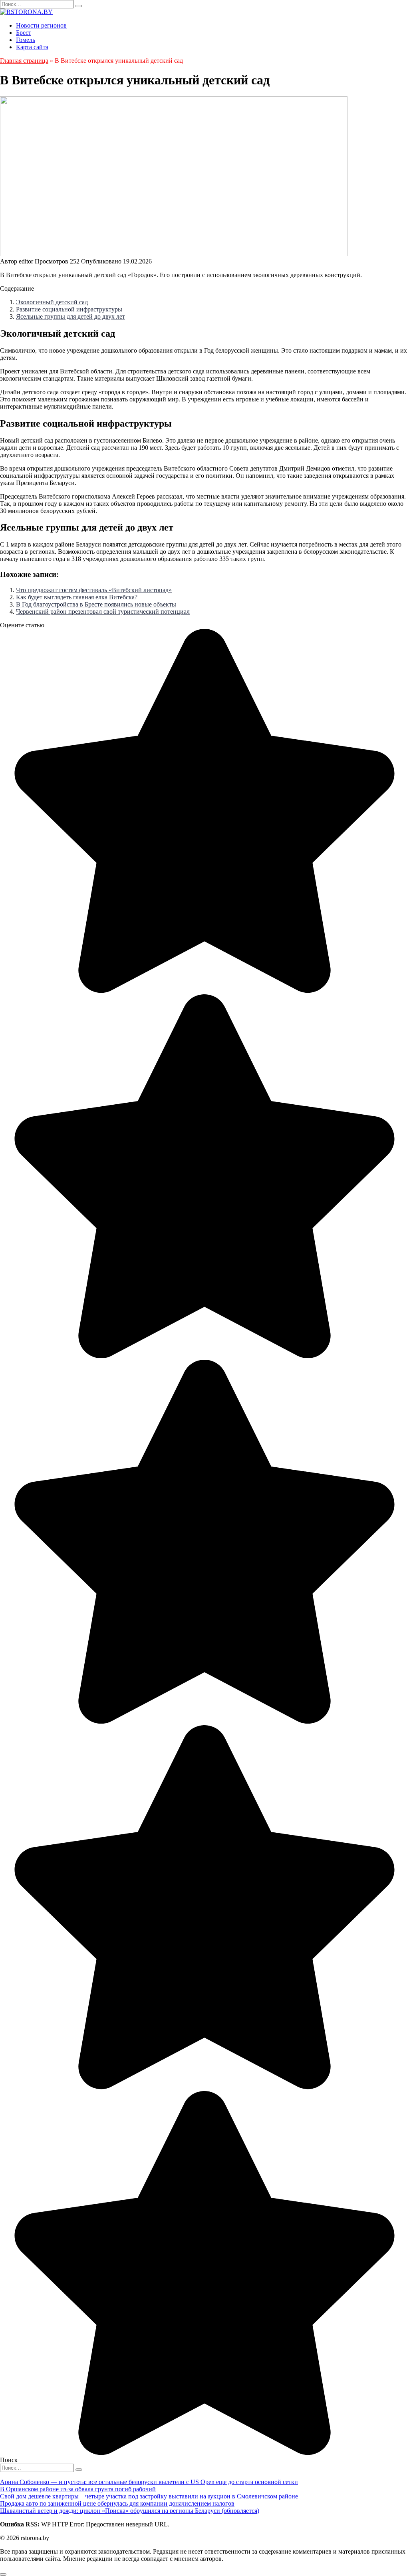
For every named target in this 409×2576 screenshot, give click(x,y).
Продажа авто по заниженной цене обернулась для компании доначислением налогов (117, 2503)
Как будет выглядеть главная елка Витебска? (77, 597)
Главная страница (24, 61)
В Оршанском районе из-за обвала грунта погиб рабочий (78, 2489)
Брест (24, 33)
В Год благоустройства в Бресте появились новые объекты (96, 604)
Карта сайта (32, 47)
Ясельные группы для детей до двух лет (70, 316)
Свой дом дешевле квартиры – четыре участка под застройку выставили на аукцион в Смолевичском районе (149, 2496)
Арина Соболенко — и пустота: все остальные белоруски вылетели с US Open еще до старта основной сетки (149, 2482)
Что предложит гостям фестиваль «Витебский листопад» (94, 590)
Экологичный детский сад (52, 302)
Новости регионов (41, 25)
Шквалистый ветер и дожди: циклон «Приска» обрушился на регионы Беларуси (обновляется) (130, 2511)
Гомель (26, 40)
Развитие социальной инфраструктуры (69, 309)
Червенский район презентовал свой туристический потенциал (103, 612)
